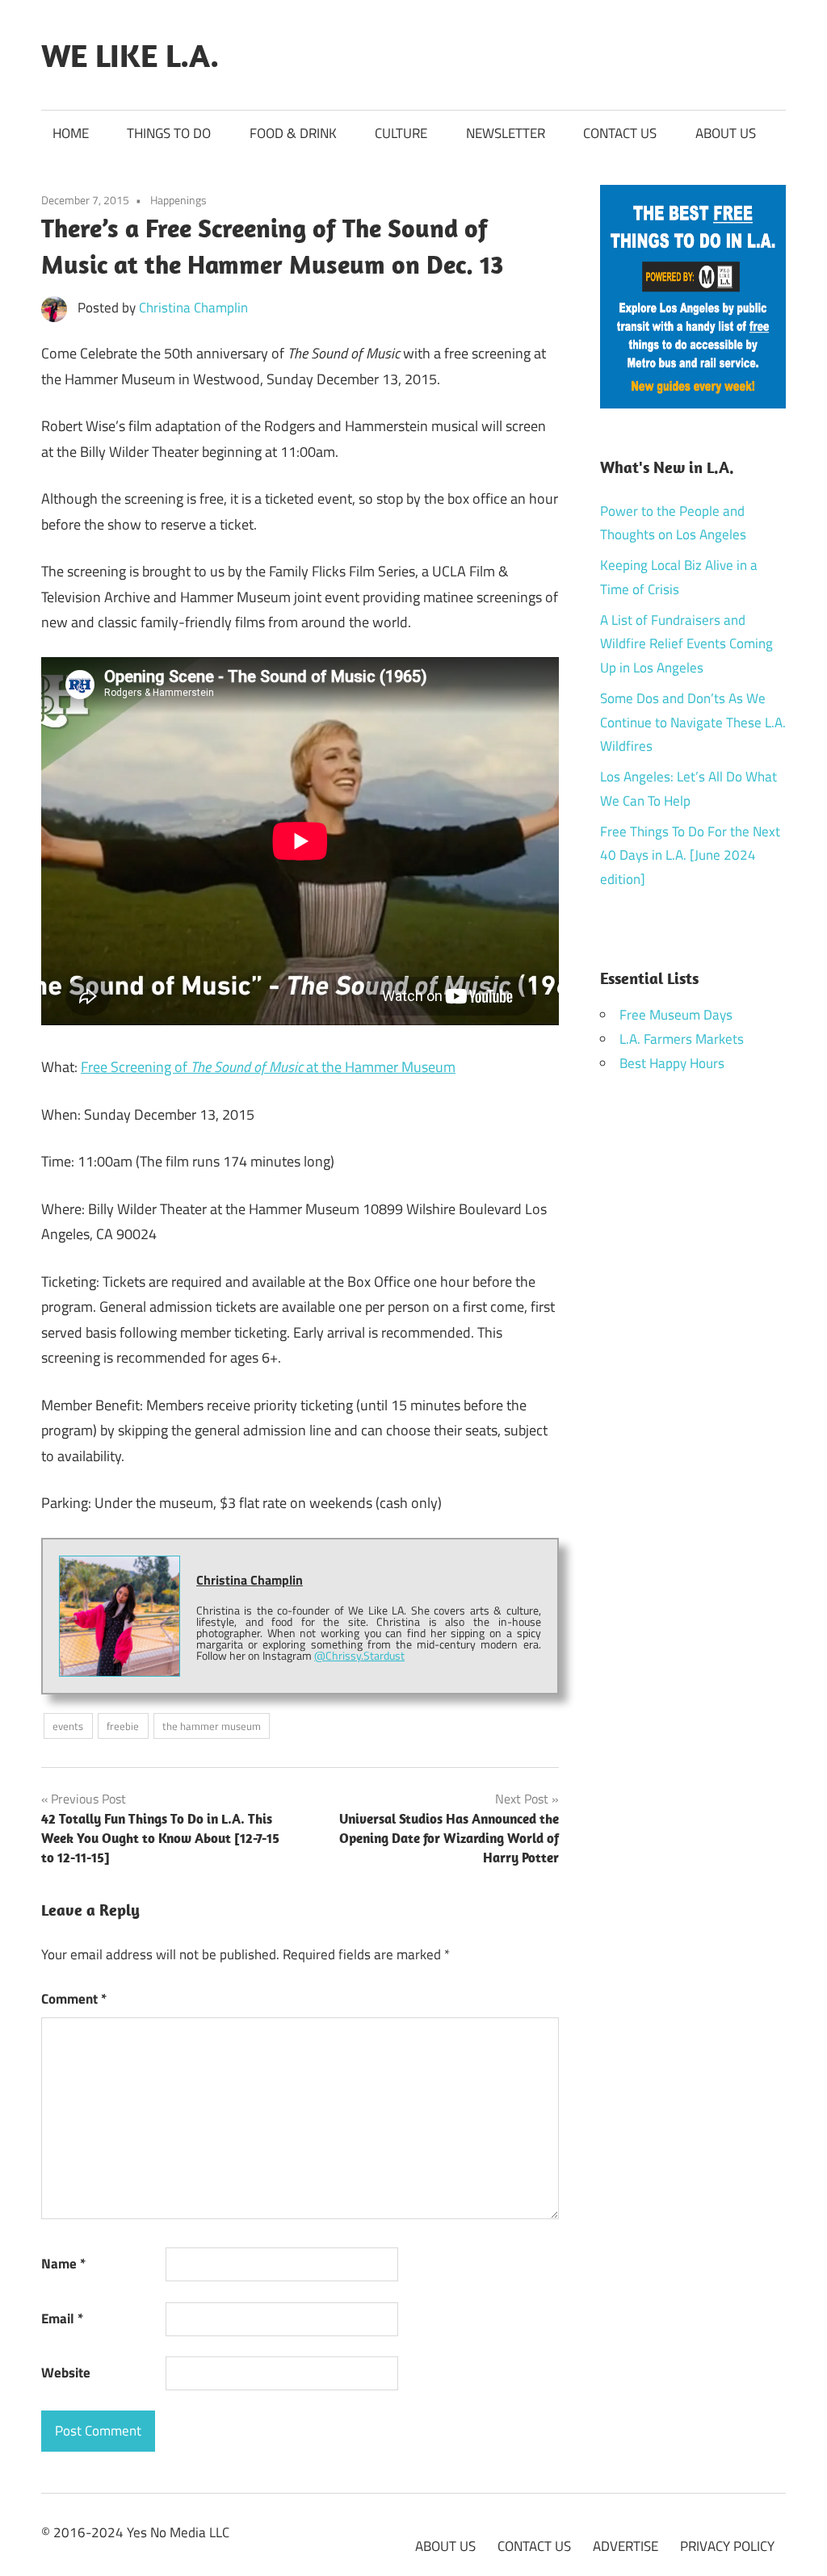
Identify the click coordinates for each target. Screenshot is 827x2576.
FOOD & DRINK (293, 133)
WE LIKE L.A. (130, 55)
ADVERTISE (625, 2546)
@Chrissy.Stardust (359, 1655)
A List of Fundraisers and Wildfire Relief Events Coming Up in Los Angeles (686, 644)
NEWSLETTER (506, 133)
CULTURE (401, 133)
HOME (71, 133)
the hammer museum (212, 1726)
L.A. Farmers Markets (682, 1039)
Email (62, 2318)
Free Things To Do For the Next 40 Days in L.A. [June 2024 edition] (690, 856)
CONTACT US (620, 133)
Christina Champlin (193, 308)
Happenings (178, 200)
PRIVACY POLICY (727, 2546)
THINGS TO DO (169, 133)
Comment (74, 1999)
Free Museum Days (676, 1015)
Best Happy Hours (672, 1063)
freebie (123, 1726)
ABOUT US (726, 133)
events (68, 1726)
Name (63, 2264)
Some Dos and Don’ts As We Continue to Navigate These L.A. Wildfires (693, 723)
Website (66, 2373)
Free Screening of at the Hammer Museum (268, 1067)
